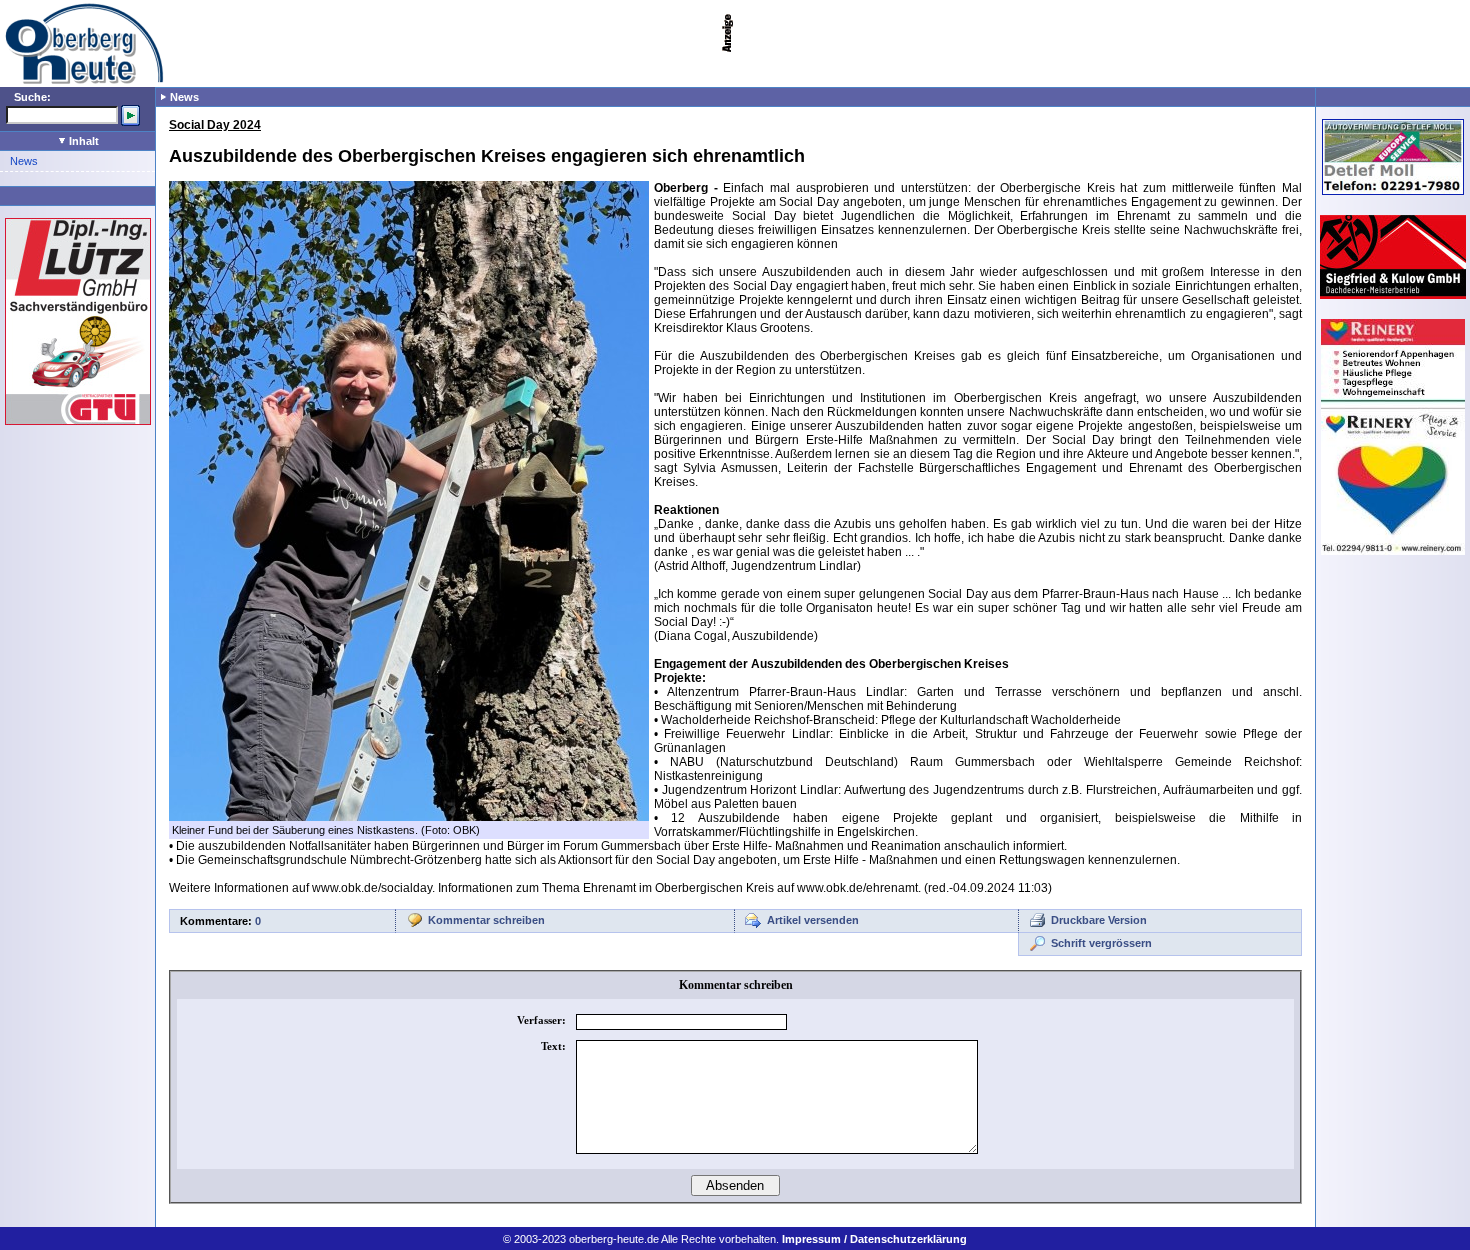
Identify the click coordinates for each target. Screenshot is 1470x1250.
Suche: (32, 97)
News (24, 161)
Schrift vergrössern (1101, 943)
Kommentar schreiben (486, 920)
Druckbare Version (1099, 920)
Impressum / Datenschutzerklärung (874, 1239)
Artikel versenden (813, 920)
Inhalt (82, 141)
